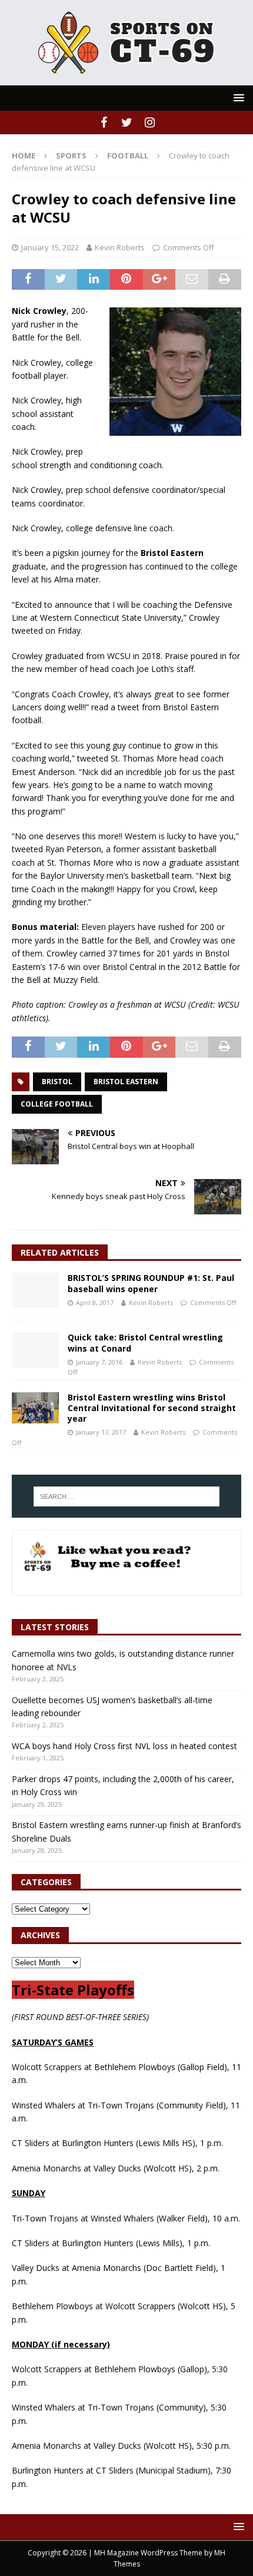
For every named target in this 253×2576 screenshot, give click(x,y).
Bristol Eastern (126, 1082)
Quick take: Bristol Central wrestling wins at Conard (145, 1342)
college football (57, 1104)
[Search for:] (127, 1496)
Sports (71, 155)
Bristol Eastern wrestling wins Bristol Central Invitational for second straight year (152, 1408)
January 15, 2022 (50, 247)
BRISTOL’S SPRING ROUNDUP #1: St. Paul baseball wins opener (151, 1283)
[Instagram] (150, 122)
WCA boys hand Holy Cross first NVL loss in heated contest (124, 1746)
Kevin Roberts (120, 247)
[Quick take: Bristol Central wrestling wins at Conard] (35, 1350)
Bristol (57, 1082)
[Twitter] (127, 122)
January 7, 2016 (99, 1362)
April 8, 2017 (95, 1302)
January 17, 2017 (101, 1432)
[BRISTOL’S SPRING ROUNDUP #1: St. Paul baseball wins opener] (35, 1290)
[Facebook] (104, 122)
